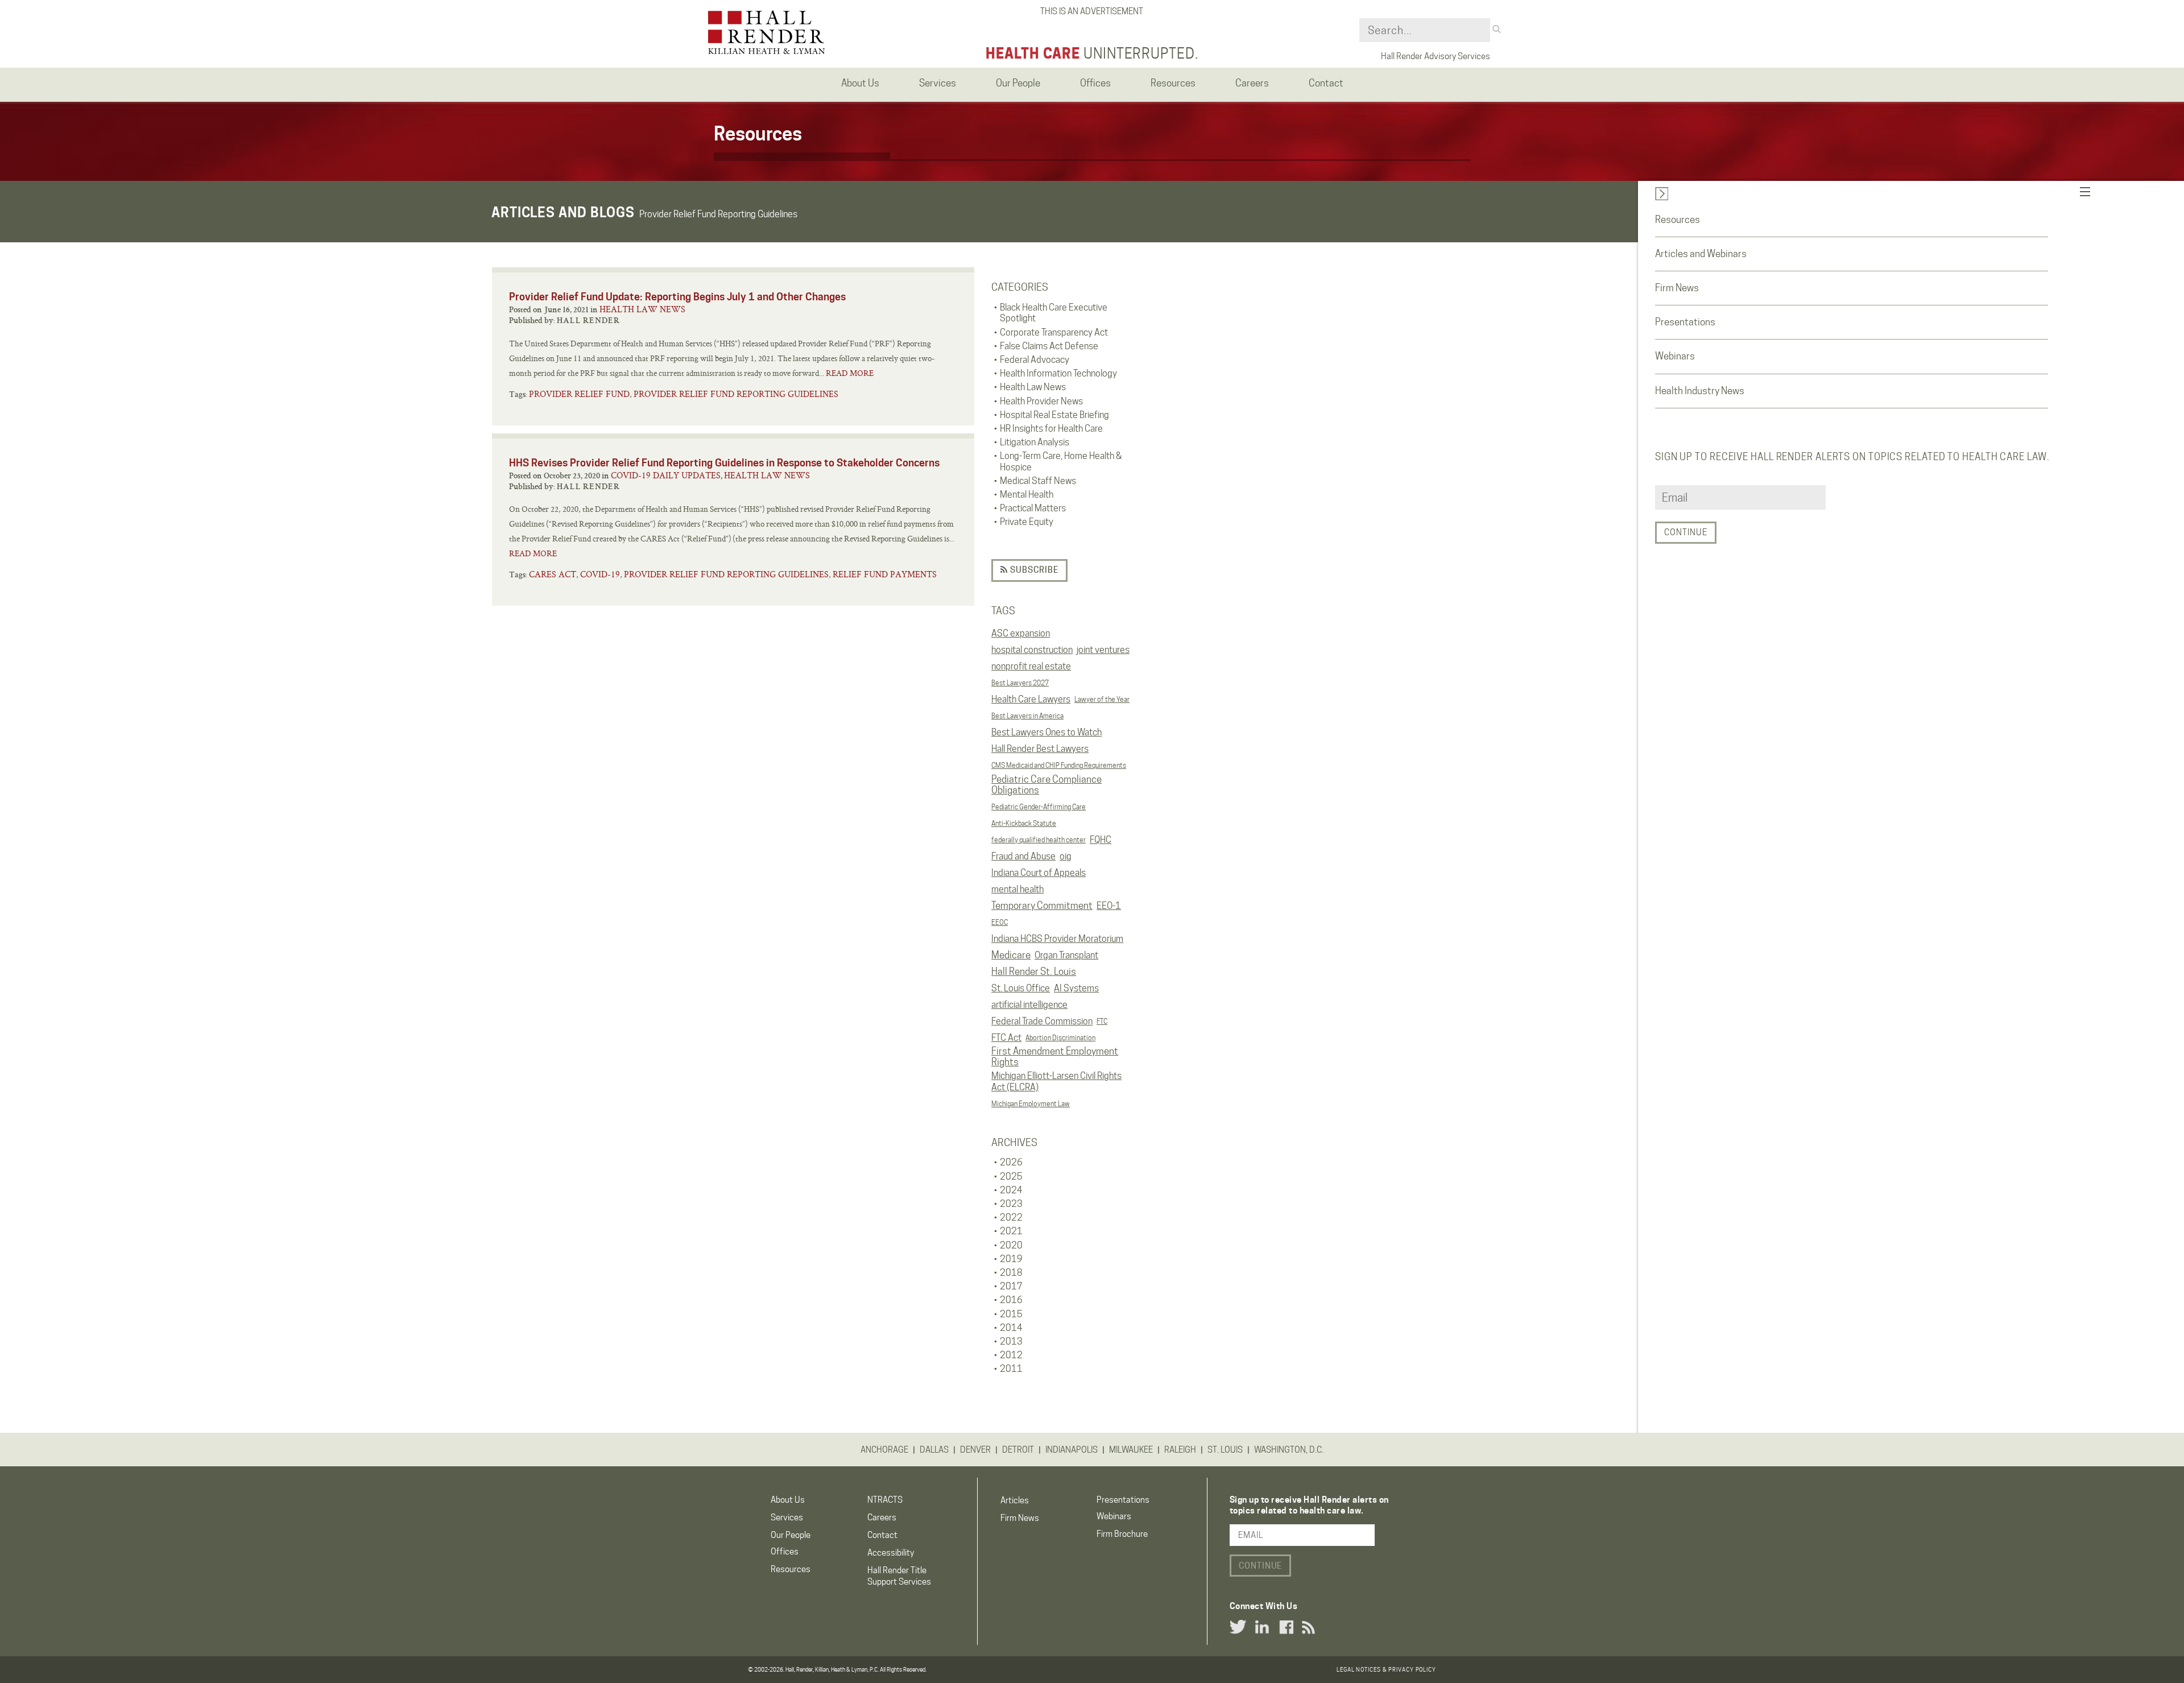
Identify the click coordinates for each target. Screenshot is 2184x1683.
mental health (1017, 889)
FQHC (1101, 840)
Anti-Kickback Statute (1024, 823)
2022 (1011, 1217)
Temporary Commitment (1042, 905)
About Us (788, 1500)
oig (1066, 856)
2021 (1011, 1231)
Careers (882, 1517)
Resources (1678, 220)
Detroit (1018, 1450)
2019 (1011, 1259)
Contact (882, 1535)
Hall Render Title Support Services (899, 1576)
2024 (1011, 1190)
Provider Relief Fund (579, 394)
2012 (1011, 1355)
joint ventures (1103, 650)
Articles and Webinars (1701, 254)
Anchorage (884, 1450)
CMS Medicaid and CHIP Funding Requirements (1059, 765)
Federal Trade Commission (1042, 1021)
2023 (1011, 1204)
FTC (1102, 1021)
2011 (1011, 1369)
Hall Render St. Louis (1034, 971)
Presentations (1685, 322)
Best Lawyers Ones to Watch (1046, 732)
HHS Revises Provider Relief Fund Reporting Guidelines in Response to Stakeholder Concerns (724, 463)
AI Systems (1076, 988)
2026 (1011, 1162)
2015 (1011, 1314)
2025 (1011, 1177)
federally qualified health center (1039, 840)
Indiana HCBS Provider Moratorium (1057, 939)
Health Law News (642, 309)
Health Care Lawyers (1031, 699)
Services (787, 1517)
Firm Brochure (1122, 1534)
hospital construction (1032, 650)
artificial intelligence (1029, 1005)
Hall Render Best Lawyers (1040, 749)
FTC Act (1006, 1038)
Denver (975, 1450)
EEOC (1000, 922)
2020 (1011, 1245)
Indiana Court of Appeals (1039, 873)
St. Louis (1225, 1450)
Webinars (1675, 356)
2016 (1011, 1300)
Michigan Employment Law (1031, 1104)
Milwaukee (1131, 1450)
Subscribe (1033, 570)
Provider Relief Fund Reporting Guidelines (736, 394)
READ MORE (850, 373)
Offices (785, 1552)
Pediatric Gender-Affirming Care (1039, 807)
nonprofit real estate (1031, 666)
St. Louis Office (1021, 988)
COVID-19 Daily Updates (666, 475)
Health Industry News (1700, 391)
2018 (1011, 1273)
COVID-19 (600, 574)
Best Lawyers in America (1027, 716)
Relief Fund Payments (885, 574)
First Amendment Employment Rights (1055, 1057)
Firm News (1677, 288)
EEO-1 (1109, 906)
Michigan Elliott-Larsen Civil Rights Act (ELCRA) (1056, 1081)
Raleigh (1180, 1450)
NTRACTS (885, 1500)
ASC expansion (1021, 633)
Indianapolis (1072, 1450)
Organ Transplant (1066, 955)
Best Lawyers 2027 (1020, 683)
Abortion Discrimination (1060, 1038)
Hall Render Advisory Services (1436, 56)
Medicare (1011, 955)
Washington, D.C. (1289, 1450)
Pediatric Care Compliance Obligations (1046, 785)
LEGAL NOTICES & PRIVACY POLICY (1386, 1669)
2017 (1011, 1286)
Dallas (934, 1450)
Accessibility (891, 1553)
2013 (1011, 1341)
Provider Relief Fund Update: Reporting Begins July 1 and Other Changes (677, 297)
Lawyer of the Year (1102, 699)
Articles (1015, 1500)
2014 (1011, 1328)
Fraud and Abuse (1023, 856)
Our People (791, 1535)
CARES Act (553, 574)
